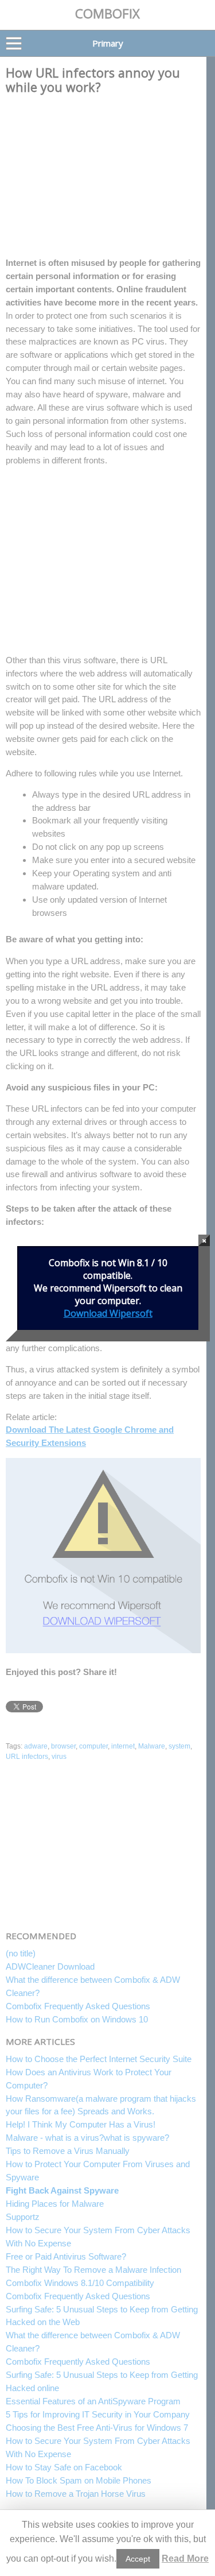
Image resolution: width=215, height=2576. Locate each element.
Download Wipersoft (108, 1313)
